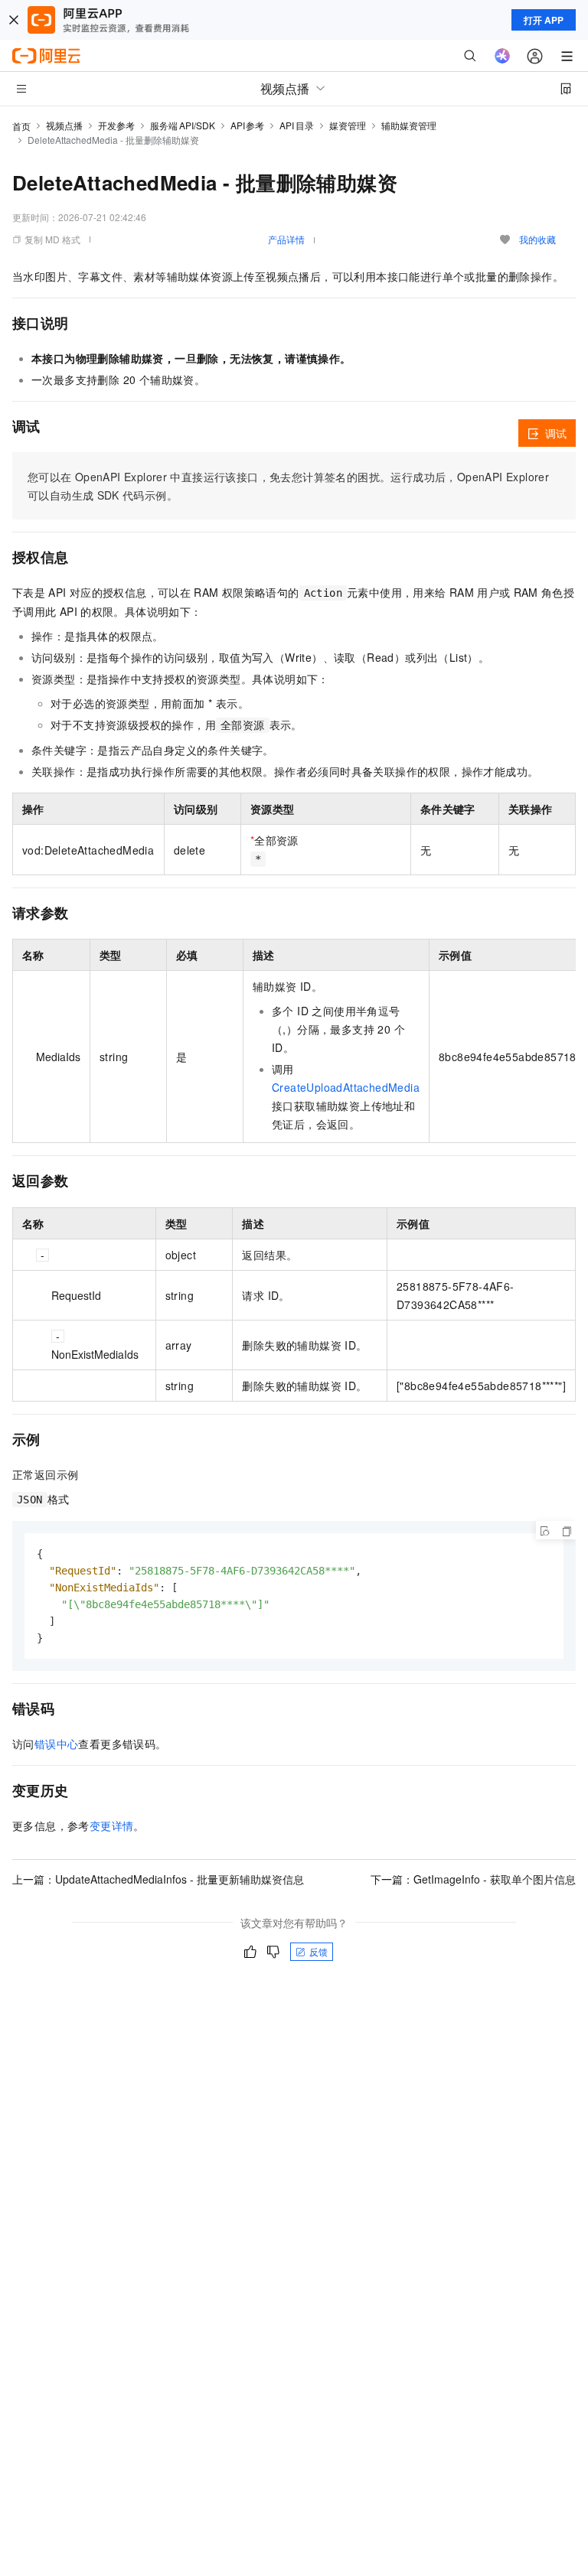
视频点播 (64, 125)
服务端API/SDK (183, 125)
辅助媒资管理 (409, 125)
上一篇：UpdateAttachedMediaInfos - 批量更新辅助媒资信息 (158, 1879)
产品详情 (286, 239)
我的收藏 (537, 239)
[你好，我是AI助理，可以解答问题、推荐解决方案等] (502, 56)
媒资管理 (348, 125)
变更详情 (112, 1825)
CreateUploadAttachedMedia (346, 1087)
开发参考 (116, 125)
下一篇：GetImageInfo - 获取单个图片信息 (473, 1879)
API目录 (297, 125)
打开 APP (544, 20)
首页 (21, 126)
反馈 (318, 1951)
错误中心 (57, 1744)
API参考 (248, 125)
